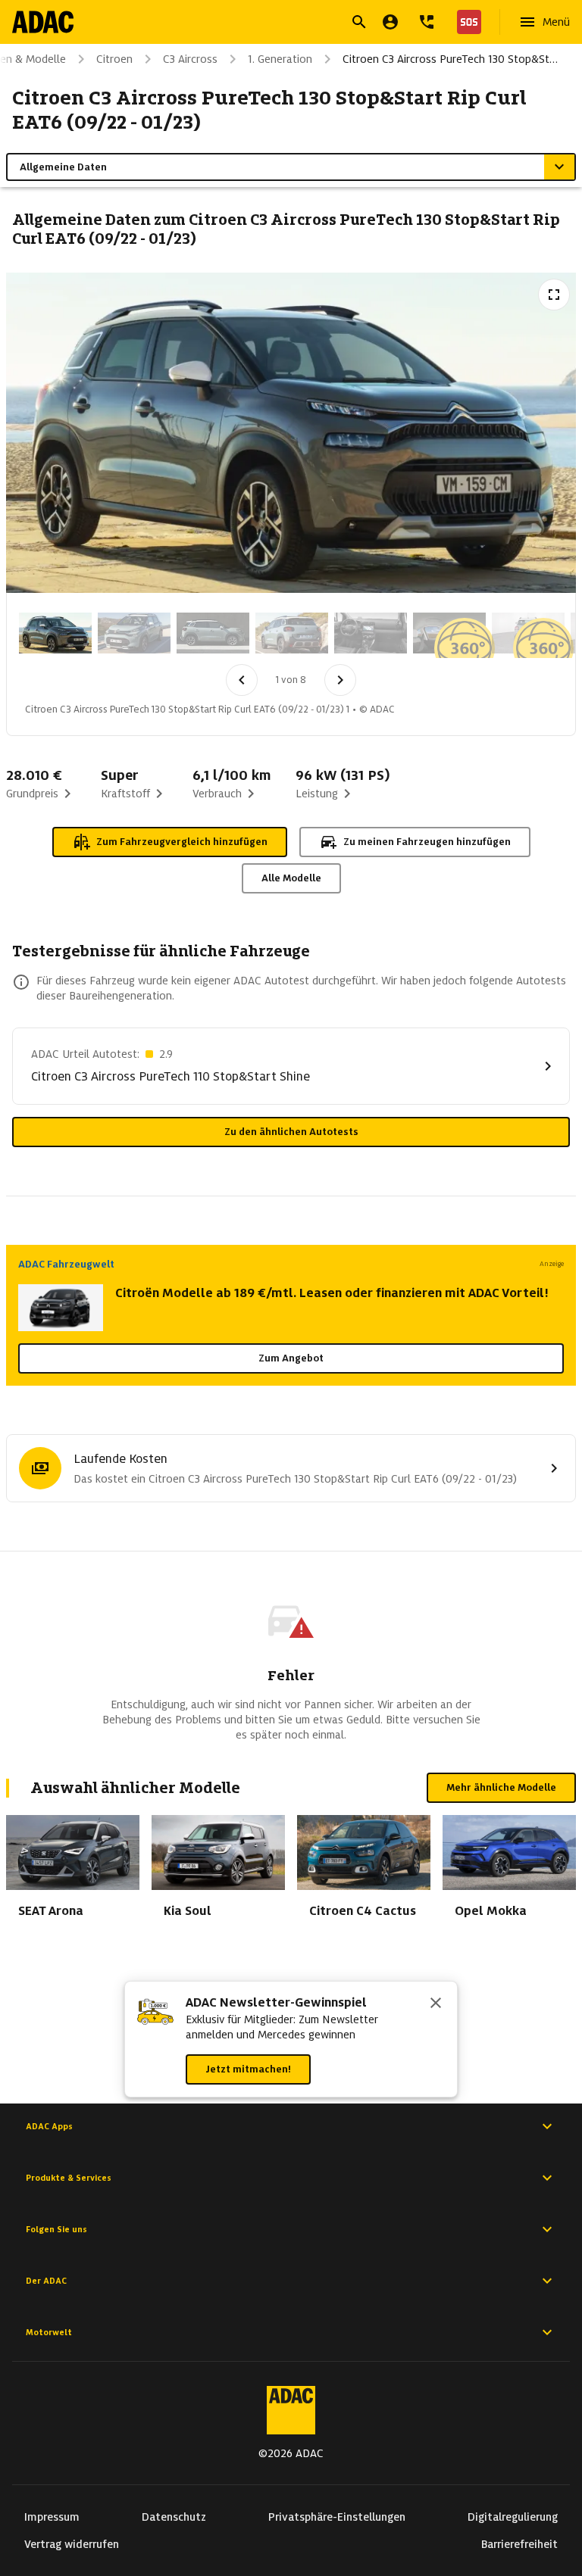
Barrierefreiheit (519, 2544)
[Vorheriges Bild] (242, 680)
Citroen (114, 59)
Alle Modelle (291, 878)
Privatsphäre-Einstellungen (337, 2517)
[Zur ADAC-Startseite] (43, 22)
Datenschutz (174, 2517)
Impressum (52, 2517)
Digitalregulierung (513, 2517)
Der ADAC (46, 2281)
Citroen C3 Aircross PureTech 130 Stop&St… (450, 59)
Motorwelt (49, 2332)
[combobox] (273, 24)
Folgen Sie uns (56, 2229)
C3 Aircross (190, 59)
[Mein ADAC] (390, 22)
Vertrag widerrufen (72, 2544)
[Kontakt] (427, 22)
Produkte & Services (69, 2178)
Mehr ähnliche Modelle (501, 1787)
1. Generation (280, 59)
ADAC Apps (49, 2126)
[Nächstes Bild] (340, 680)
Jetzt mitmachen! (248, 2069)
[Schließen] (436, 2004)
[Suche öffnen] (359, 22)
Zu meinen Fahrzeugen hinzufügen (427, 842)
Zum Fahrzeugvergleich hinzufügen (182, 842)
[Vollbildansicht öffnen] (554, 295)
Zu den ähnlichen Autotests (291, 1132)
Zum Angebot (291, 1358)
